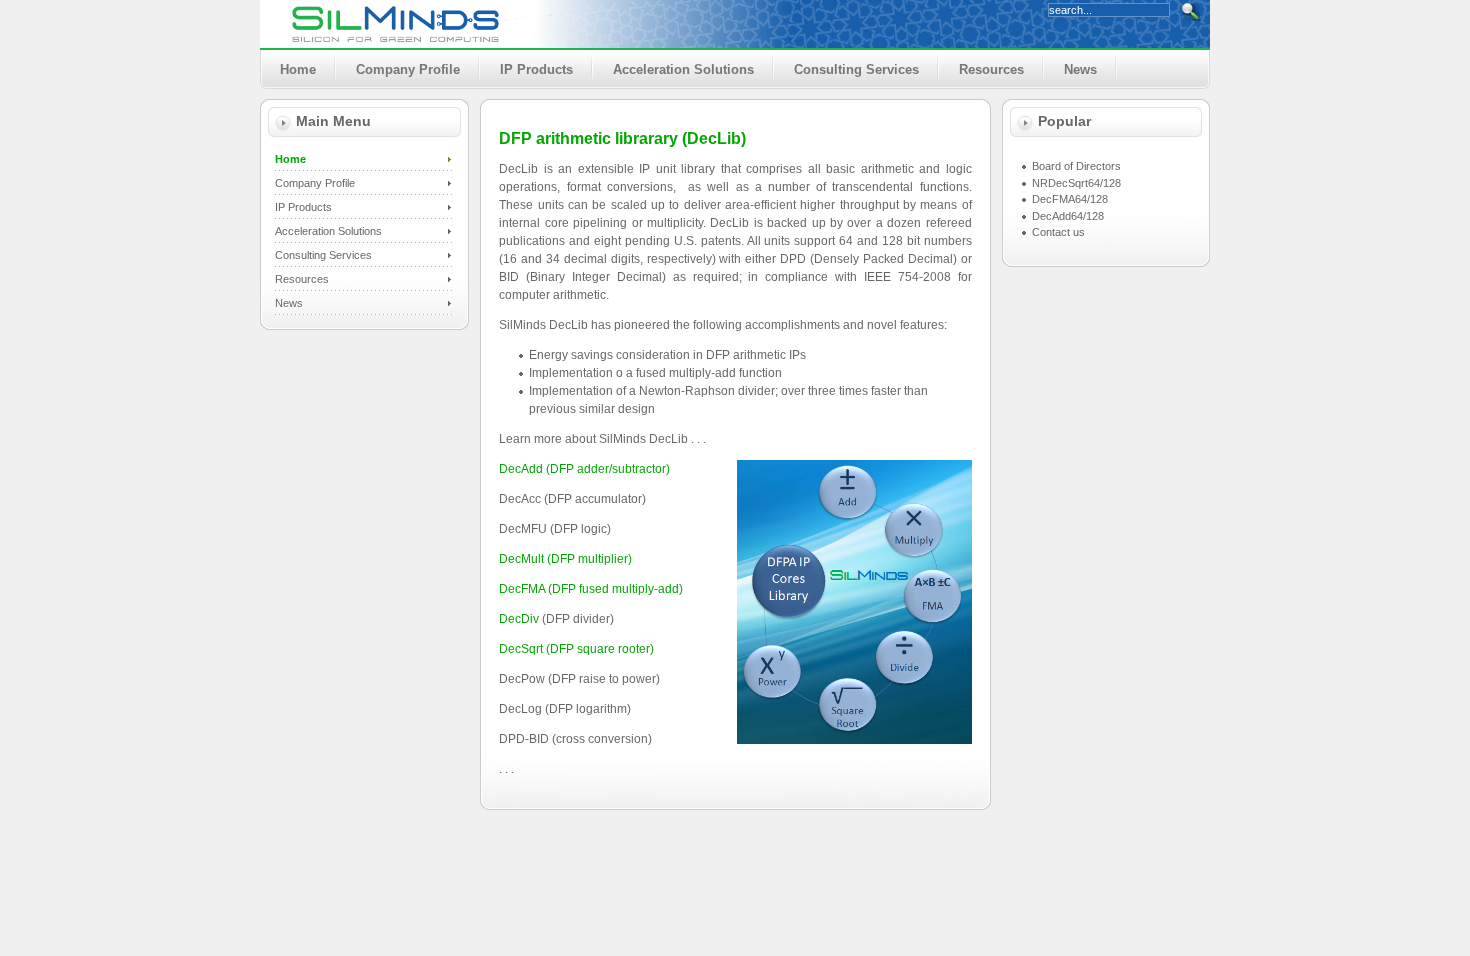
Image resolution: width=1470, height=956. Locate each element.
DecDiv (519, 619)
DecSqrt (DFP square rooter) (576, 649)
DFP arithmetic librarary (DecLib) (622, 138)
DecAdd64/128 (1068, 216)
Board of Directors (1076, 166)
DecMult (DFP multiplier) (565, 559)
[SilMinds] (395, 24)
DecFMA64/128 (1070, 199)
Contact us (1058, 232)
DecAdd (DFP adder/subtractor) (584, 469)
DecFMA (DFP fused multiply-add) (591, 589)
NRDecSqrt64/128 (1076, 183)
